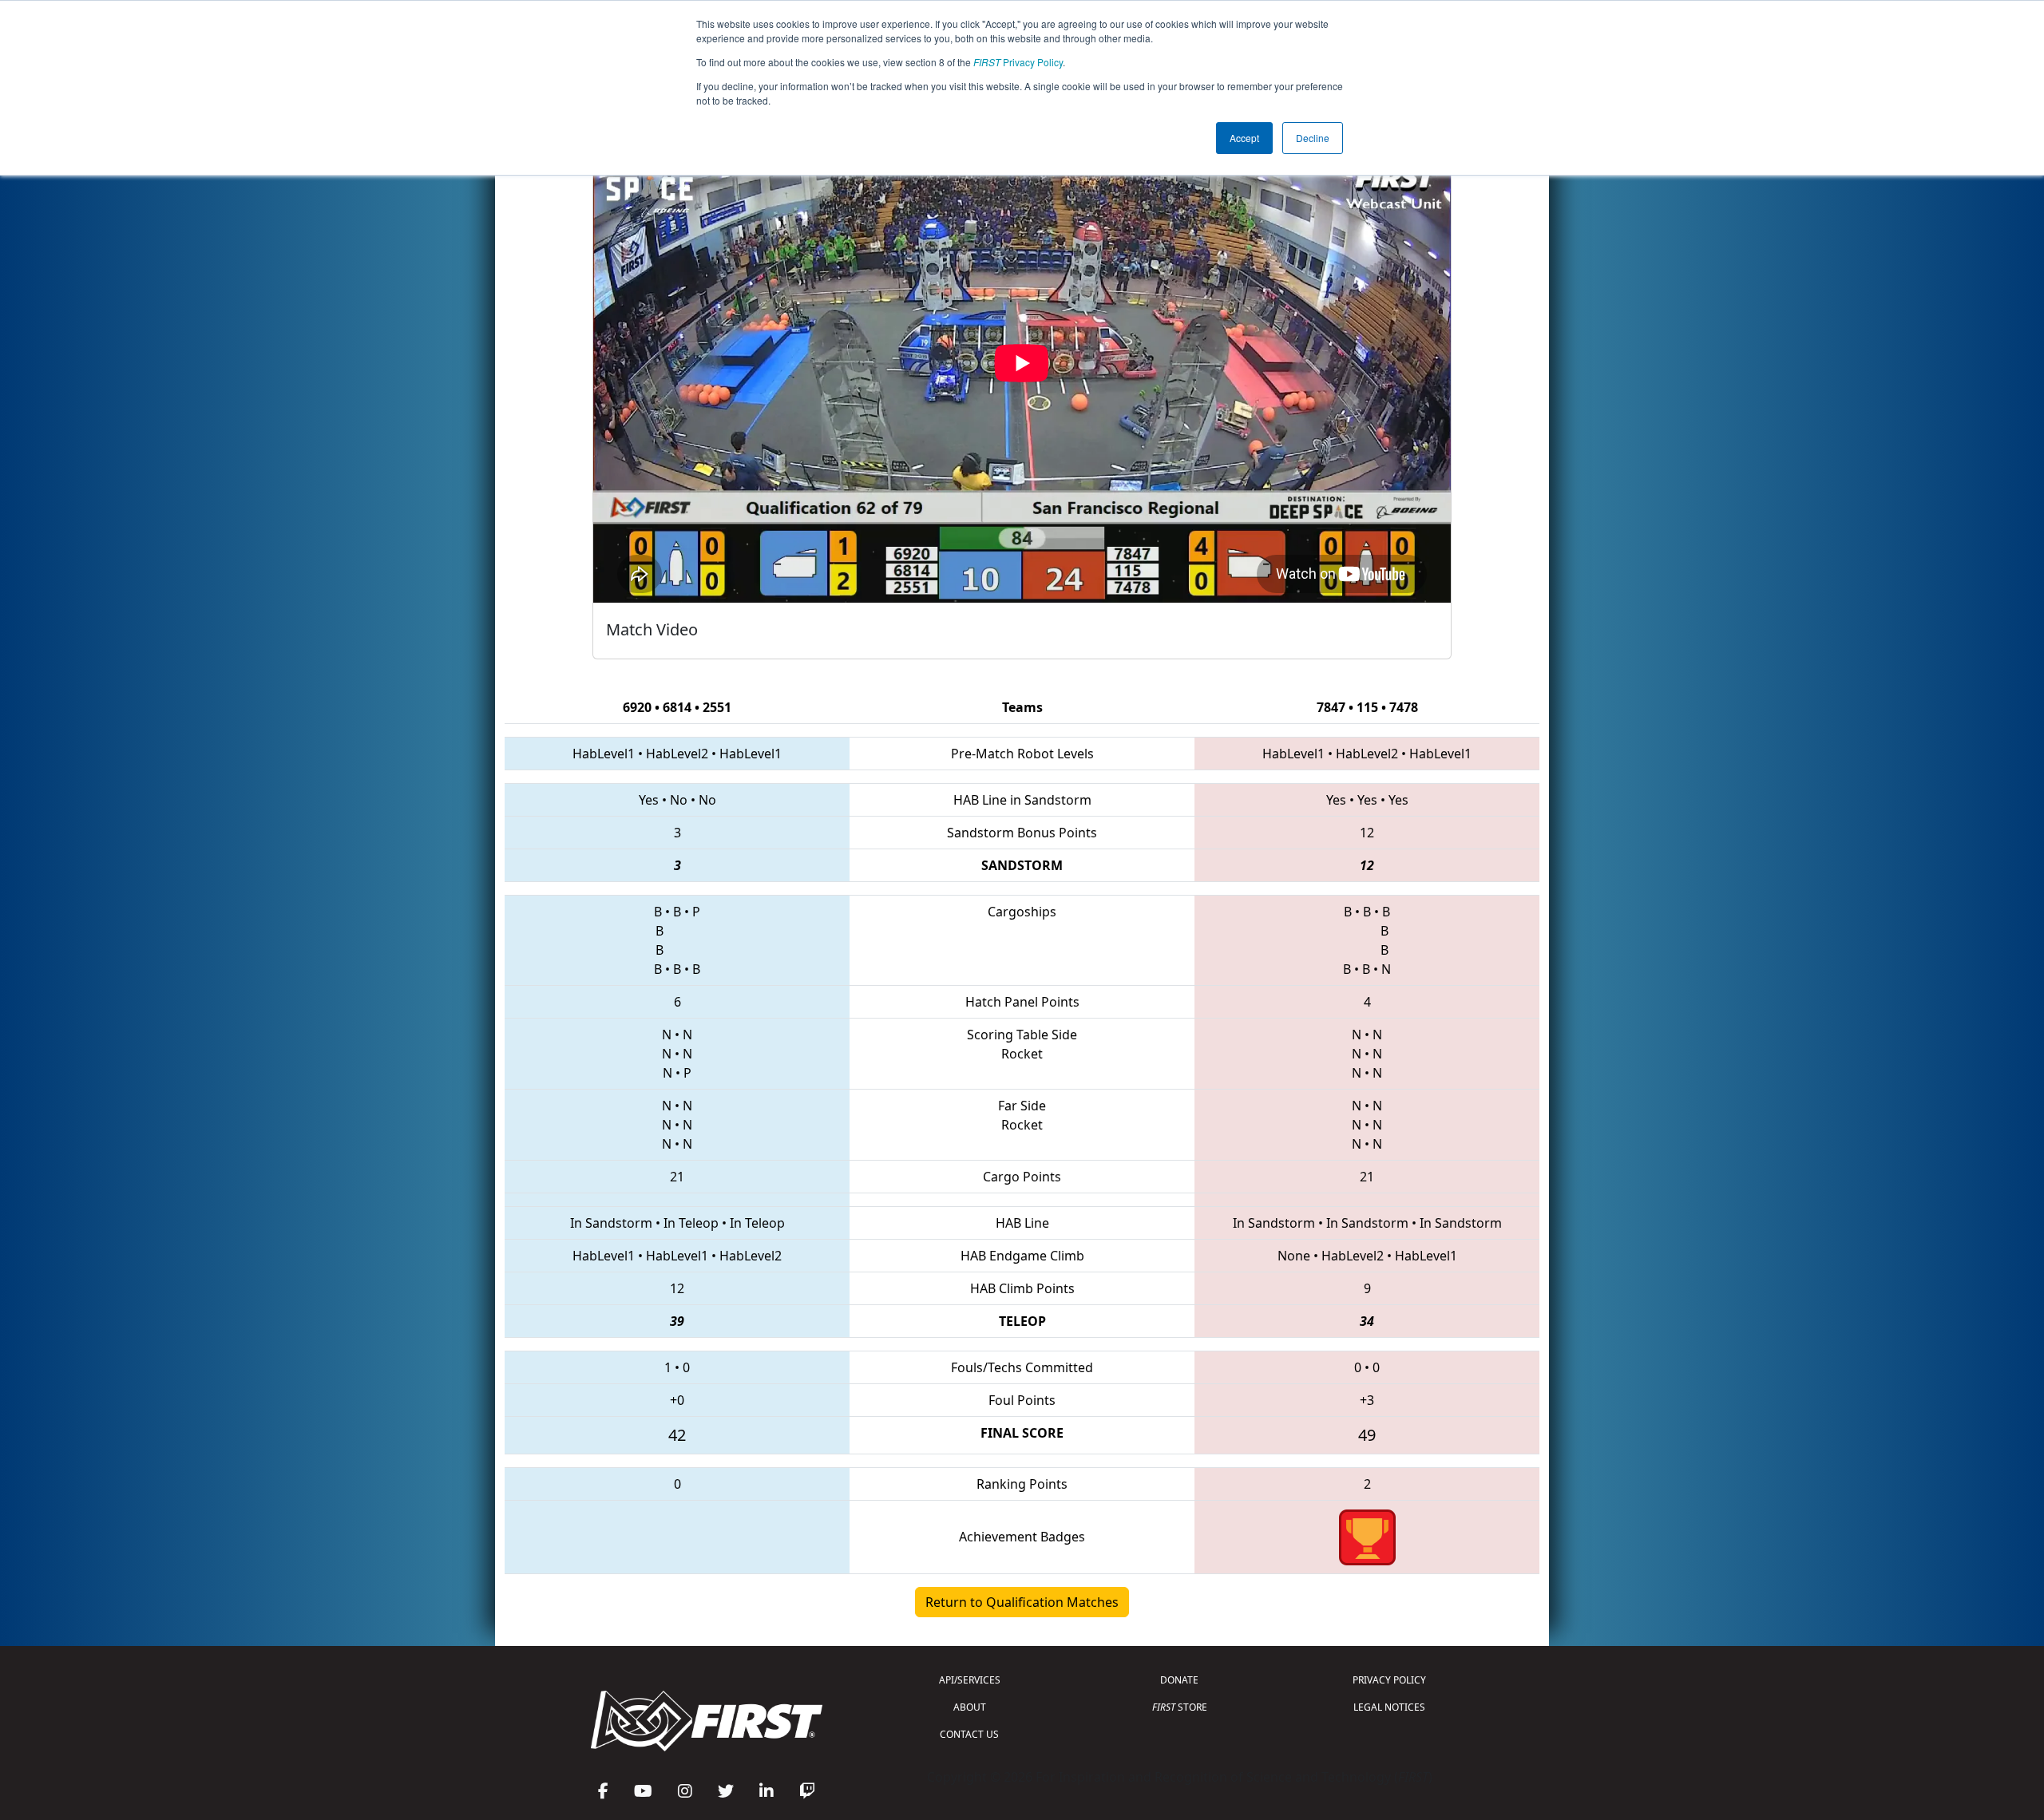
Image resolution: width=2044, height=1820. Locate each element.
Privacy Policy (1018, 62)
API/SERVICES (970, 1680)
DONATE (1179, 1680)
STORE (1180, 1707)
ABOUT (970, 1707)
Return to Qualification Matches (1022, 1602)
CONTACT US (969, 1734)
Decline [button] (1313, 138)
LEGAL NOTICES (1389, 1707)
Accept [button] (1244, 138)
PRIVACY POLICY (1389, 1680)
